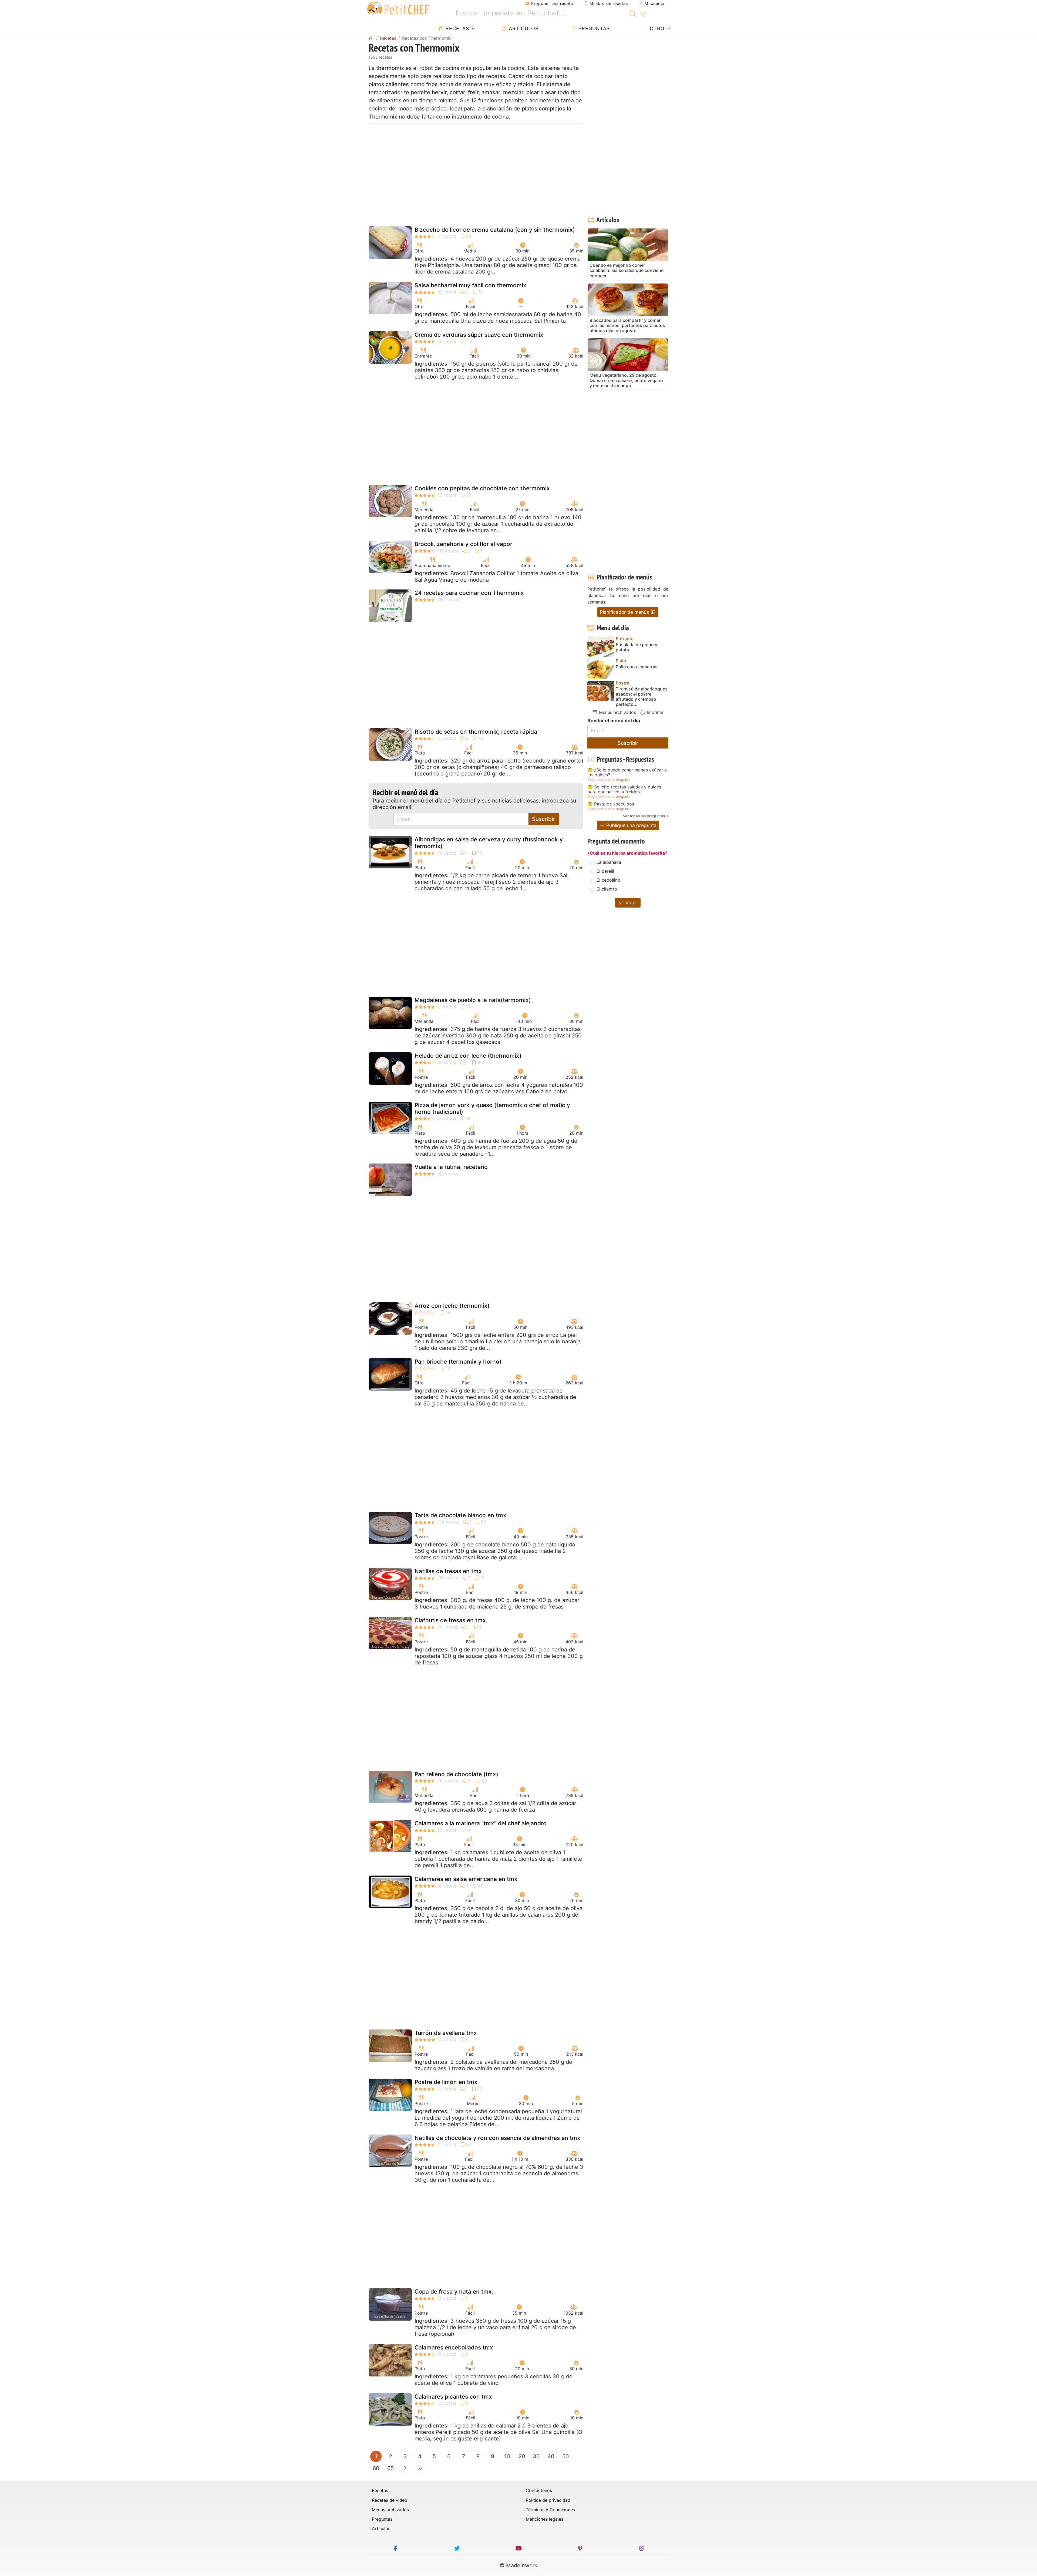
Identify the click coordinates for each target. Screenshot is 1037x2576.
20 (522, 2456)
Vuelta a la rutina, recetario (451, 1167)
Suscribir (544, 819)
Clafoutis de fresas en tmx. (451, 1620)
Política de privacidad (548, 2500)
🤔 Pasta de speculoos (611, 804)
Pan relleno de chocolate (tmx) (456, 1774)
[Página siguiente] (405, 2468)
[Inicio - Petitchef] (371, 38)
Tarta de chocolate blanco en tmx (460, 1515)
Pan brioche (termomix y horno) (458, 1362)
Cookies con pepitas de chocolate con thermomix (482, 488)
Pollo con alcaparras (637, 667)
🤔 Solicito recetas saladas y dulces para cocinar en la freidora (624, 789)
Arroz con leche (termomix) (452, 1306)
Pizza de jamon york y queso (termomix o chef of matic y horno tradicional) (492, 1108)
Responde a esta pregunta (609, 780)
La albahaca (609, 862)
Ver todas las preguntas (644, 816)
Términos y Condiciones (550, 2510)
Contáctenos (539, 2491)
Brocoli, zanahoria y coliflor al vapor (463, 544)
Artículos (523, 28)
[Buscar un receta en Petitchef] (633, 13)
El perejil (605, 871)
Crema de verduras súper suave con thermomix (479, 335)
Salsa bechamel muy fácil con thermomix (470, 285)
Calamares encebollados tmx (454, 2347)
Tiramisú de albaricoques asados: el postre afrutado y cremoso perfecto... (642, 697)
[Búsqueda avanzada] (643, 15)
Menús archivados (617, 712)
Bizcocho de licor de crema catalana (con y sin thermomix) (495, 230)
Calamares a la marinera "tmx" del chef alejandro (481, 1823)
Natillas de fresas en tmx (448, 1571)
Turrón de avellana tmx (446, 2033)
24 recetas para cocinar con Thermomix (469, 593)
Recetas (457, 28)
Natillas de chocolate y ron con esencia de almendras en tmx (497, 2138)
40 (551, 2456)
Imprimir (654, 712)
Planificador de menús (625, 612)
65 (390, 2468)
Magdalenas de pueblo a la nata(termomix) (473, 1000)
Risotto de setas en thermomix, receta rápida (476, 732)
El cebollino (608, 880)
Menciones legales (545, 2519)
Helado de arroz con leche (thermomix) (468, 1056)
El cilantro (607, 889)
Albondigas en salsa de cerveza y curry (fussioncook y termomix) (489, 843)
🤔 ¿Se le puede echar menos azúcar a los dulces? (627, 772)
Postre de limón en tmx (446, 2082)
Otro (656, 28)
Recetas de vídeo (390, 2500)
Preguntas (593, 28)
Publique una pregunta (631, 825)
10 (507, 2456)
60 (376, 2468)
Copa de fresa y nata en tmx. (454, 2292)
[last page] (420, 2468)
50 (566, 2456)
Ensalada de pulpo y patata (637, 647)
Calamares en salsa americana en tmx (466, 1879)
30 (536, 2456)
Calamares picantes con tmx (453, 2397)
